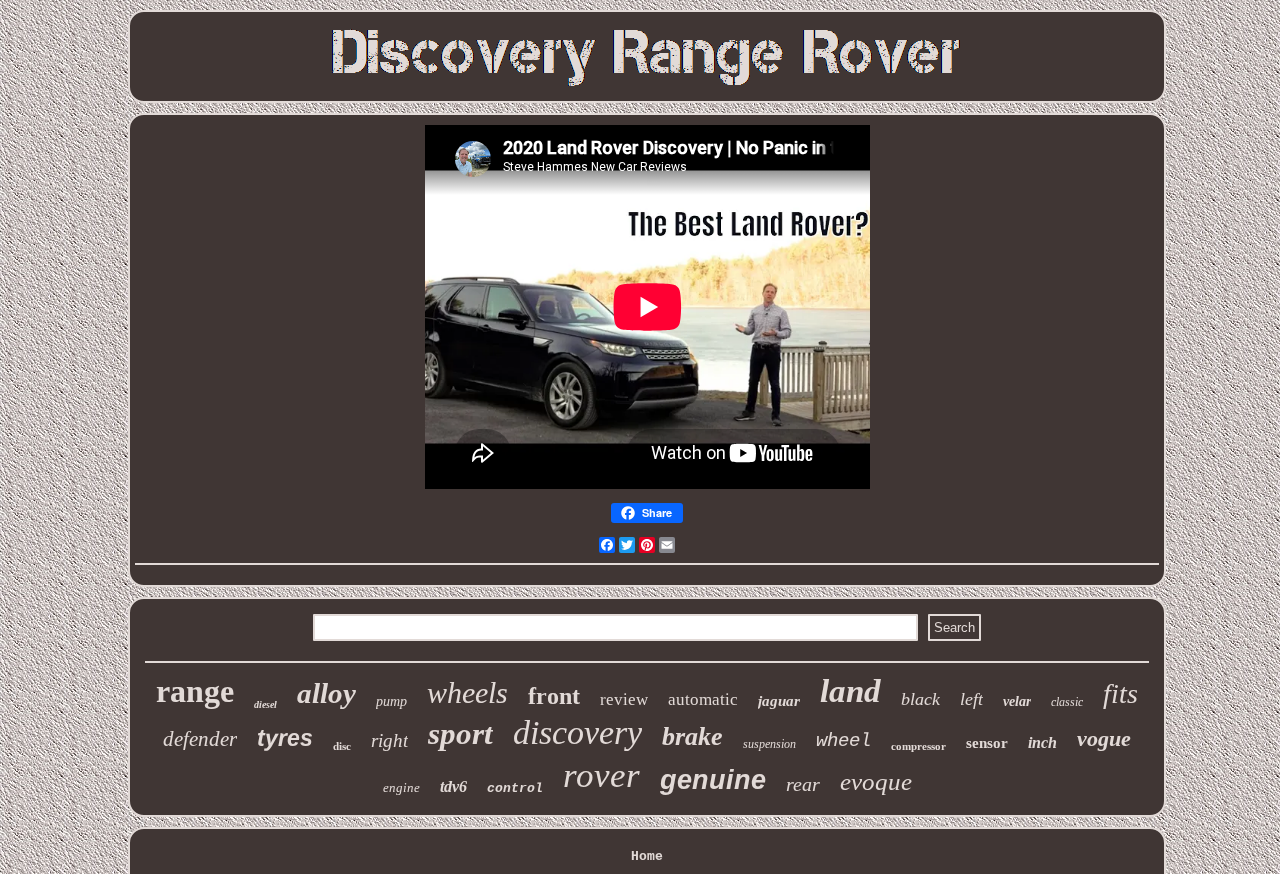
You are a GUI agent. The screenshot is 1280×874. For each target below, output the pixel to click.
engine (401, 787)
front (554, 696)
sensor (987, 743)
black (920, 699)
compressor (918, 746)
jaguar (779, 701)
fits (1120, 693)
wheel (843, 741)
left (971, 699)
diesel (265, 704)
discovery (577, 732)
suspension (769, 744)
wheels (467, 692)
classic (1067, 702)
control (515, 788)
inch (1042, 742)
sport (460, 733)
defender (200, 739)
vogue (1104, 738)
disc (342, 746)
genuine (713, 780)
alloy (326, 693)
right (389, 740)
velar (1017, 701)
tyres (285, 738)
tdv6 (453, 786)
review (624, 699)
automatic (703, 699)
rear (803, 784)
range (195, 691)
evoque (876, 781)
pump (391, 701)
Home (647, 856)
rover (601, 775)
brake (692, 736)
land (850, 691)
